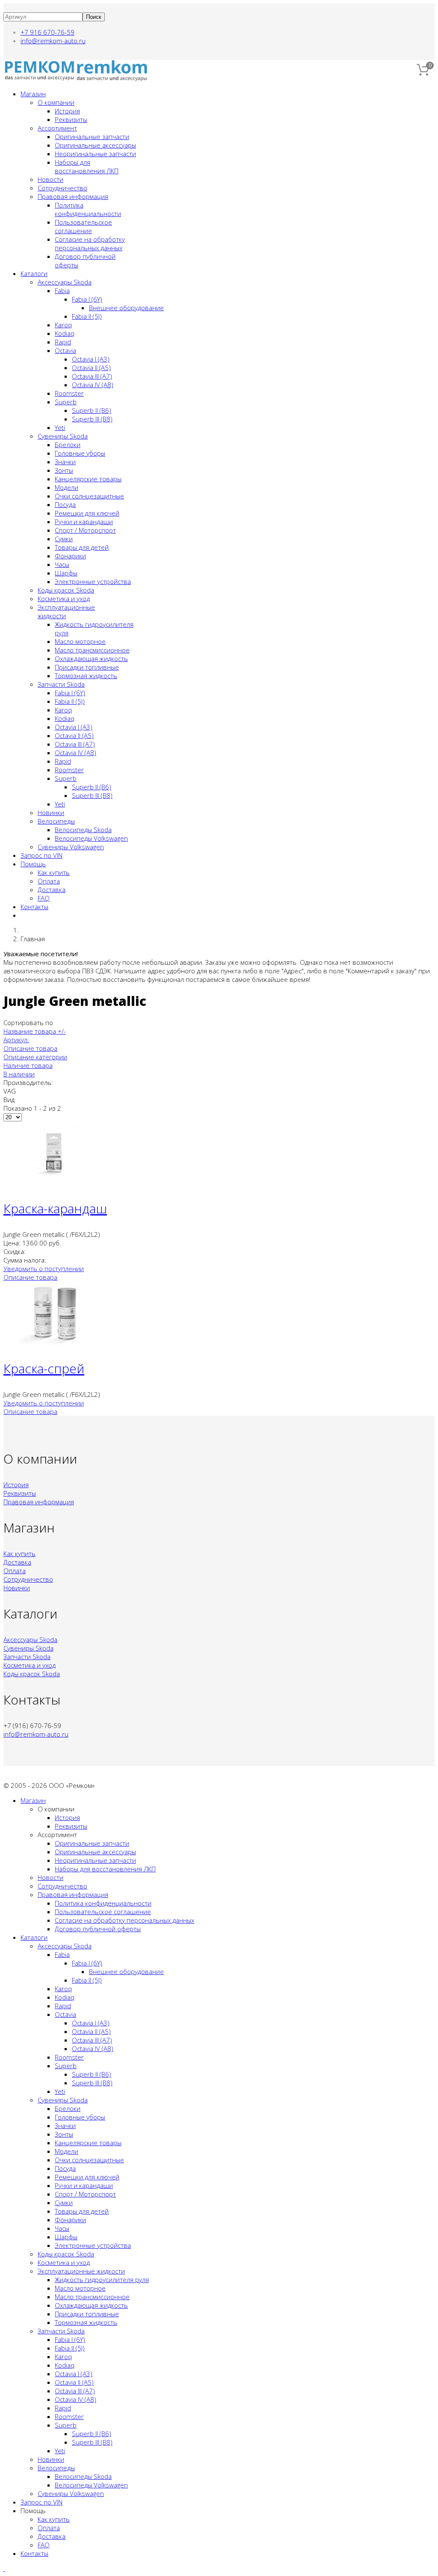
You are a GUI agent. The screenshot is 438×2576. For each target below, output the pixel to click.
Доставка (52, 889)
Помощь (33, 864)
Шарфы (66, 573)
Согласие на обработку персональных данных (90, 243)
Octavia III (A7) (92, 376)
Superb (66, 402)
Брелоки (68, 445)
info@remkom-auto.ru (53, 41)
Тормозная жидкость (86, 676)
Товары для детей (82, 547)
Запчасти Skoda (61, 684)
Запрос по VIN (41, 855)
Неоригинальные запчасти (95, 154)
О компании (56, 102)
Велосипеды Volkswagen (91, 838)
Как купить (54, 872)
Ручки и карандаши (84, 522)
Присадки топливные (87, 667)
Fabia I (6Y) (87, 299)
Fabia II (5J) (87, 316)
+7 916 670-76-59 (47, 32)
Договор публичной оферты (98, 1929)
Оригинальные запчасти (92, 136)
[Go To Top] (4, 2568)
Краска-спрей (44, 1368)
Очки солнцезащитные (89, 496)
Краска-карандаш (55, 1208)
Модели (67, 487)
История (67, 111)
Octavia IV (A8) (93, 385)
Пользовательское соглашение (83, 226)
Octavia (65, 350)
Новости (50, 179)
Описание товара (30, 1048)
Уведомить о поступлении (44, 1269)
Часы (62, 564)
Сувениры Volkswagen (71, 847)
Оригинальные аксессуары (95, 145)
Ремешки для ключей (87, 513)
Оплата (49, 881)
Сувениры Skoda (63, 436)
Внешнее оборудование (126, 308)
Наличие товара (28, 1065)
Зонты (64, 470)
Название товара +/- (35, 1031)
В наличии (19, 1074)
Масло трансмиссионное (92, 650)
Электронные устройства (93, 581)
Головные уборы (80, 453)
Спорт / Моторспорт (85, 530)
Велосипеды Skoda (83, 830)
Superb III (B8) (92, 419)
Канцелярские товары (88, 479)
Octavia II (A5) (91, 368)
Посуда (65, 504)
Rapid (63, 342)
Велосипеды (56, 821)
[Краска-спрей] (55, 1343)
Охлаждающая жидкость (91, 658)
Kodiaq (65, 333)
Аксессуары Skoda (65, 282)
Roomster (69, 393)
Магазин (33, 94)
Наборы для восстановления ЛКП (87, 166)
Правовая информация (73, 196)
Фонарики (70, 556)
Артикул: (16, 1040)
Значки (65, 462)
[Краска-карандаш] (55, 1183)
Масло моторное (80, 641)
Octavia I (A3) (91, 359)
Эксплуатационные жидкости (81, 2271)
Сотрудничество (62, 188)
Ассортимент (57, 128)
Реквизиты (71, 119)
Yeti (60, 427)
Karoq (63, 325)
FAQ (44, 898)
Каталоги (34, 273)
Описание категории (35, 1057)
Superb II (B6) (92, 410)
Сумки (64, 539)
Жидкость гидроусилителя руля (102, 2280)
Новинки (51, 812)
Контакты (34, 907)
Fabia (62, 291)
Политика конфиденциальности (88, 209)
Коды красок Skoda (66, 590)
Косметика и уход (64, 599)
